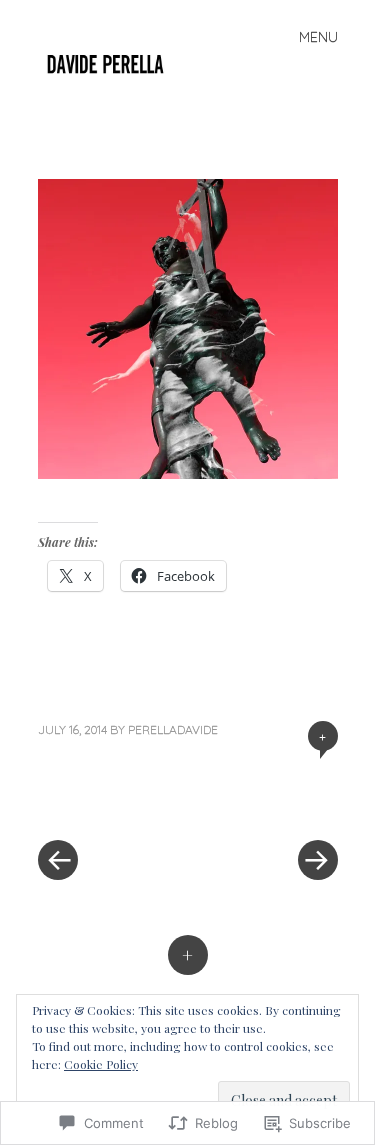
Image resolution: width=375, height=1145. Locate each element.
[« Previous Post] (113, 800)
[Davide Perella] (113, 61)
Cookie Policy (101, 1064)
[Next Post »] (263, 800)
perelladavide (173, 729)
